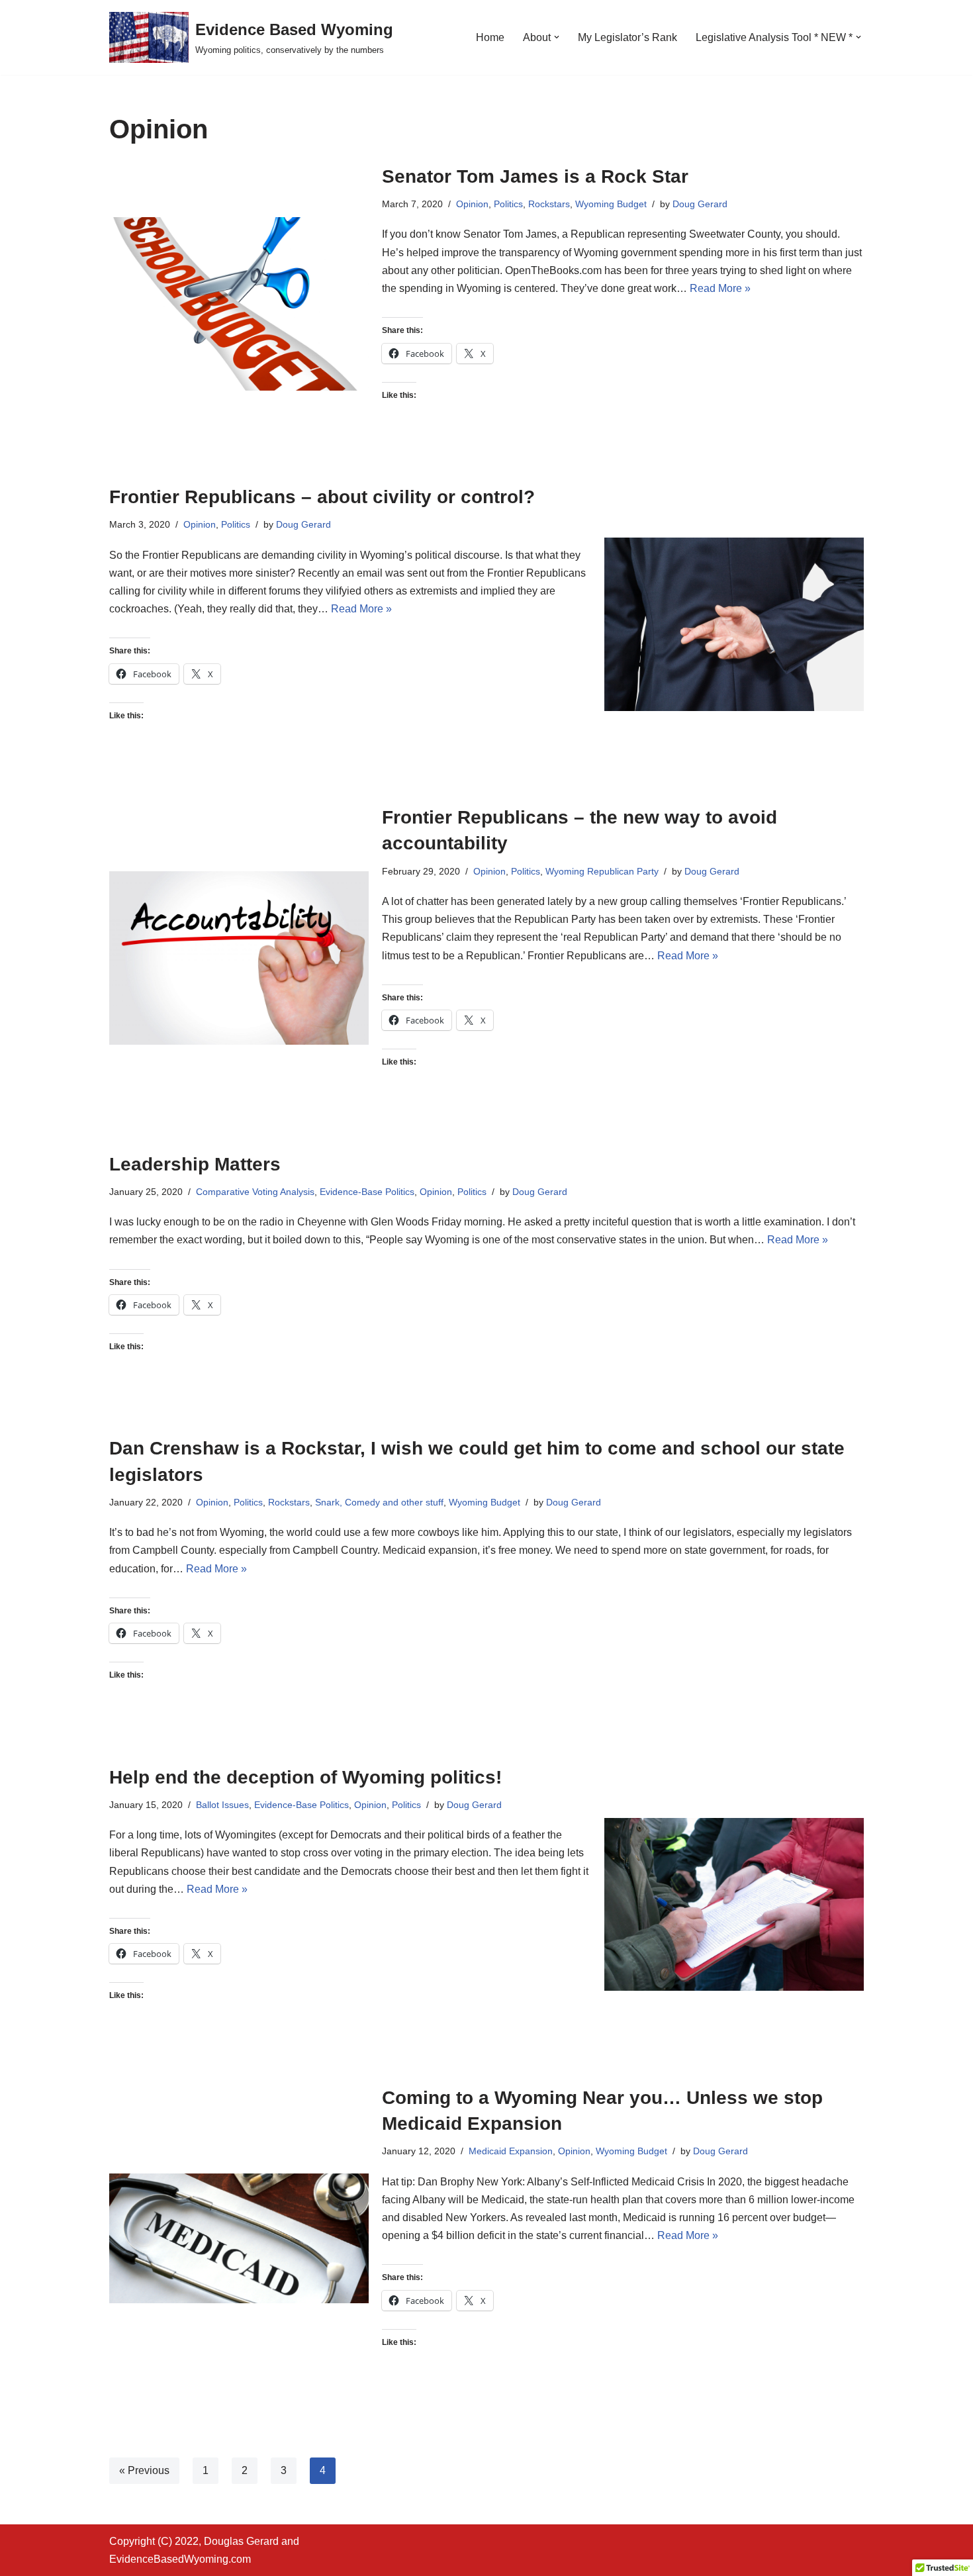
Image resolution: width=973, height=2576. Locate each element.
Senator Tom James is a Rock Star (535, 176)
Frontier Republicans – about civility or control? (322, 497)
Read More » (720, 288)
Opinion (472, 204)
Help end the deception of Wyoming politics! (305, 1777)
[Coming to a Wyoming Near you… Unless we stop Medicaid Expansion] (239, 2238)
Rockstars (549, 204)
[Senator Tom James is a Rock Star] (239, 304)
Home (490, 37)
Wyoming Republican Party (602, 871)
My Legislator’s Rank (627, 37)
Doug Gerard (700, 204)
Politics (508, 204)
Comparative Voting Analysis (255, 1192)
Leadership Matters (195, 1164)
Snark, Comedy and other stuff (379, 1502)
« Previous (144, 2470)
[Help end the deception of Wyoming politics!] (734, 1904)
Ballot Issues (222, 1805)
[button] (557, 37)
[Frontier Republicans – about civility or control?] (734, 624)
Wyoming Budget (611, 204)
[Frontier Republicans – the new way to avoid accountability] (239, 958)
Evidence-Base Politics (367, 1192)
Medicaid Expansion (511, 2151)
